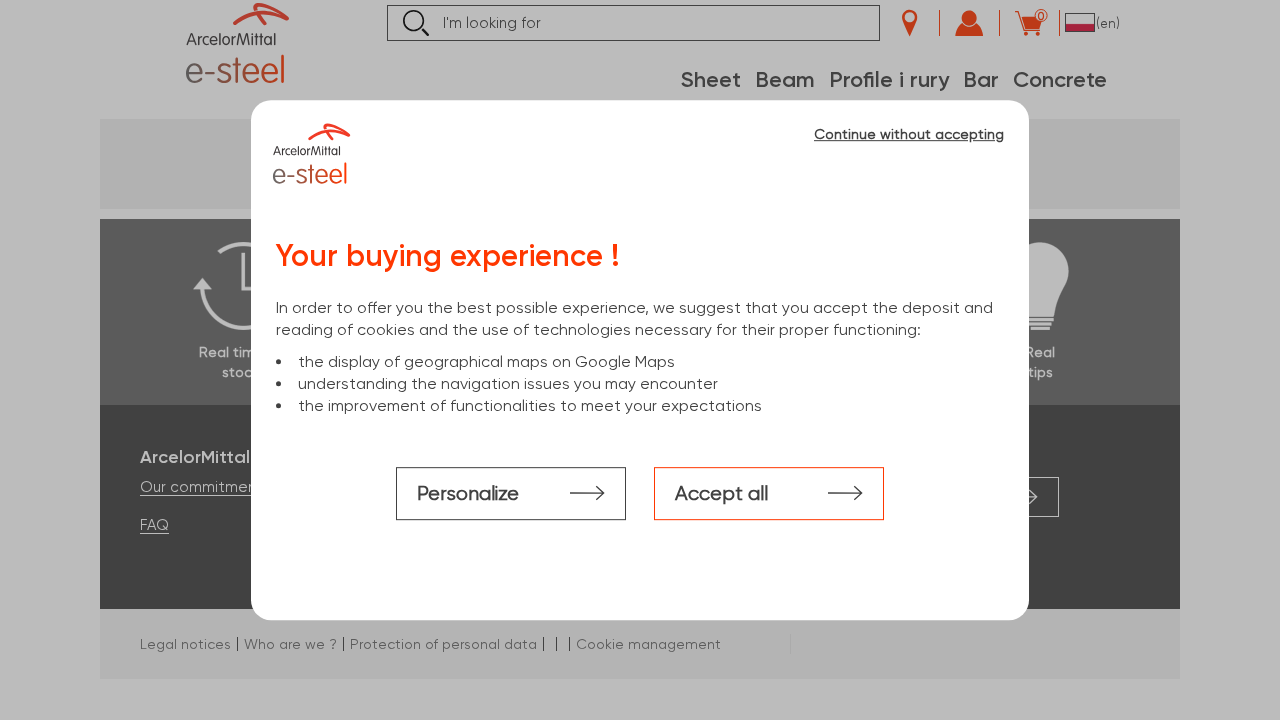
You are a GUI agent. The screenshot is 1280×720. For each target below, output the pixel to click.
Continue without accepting (909, 134)
